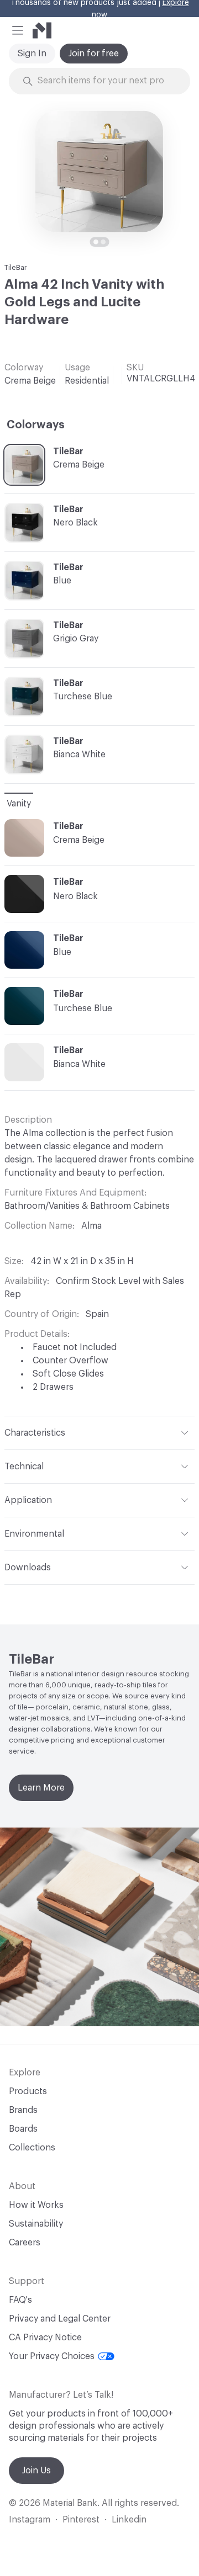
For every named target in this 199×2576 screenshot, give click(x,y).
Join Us (36, 2471)
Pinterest (81, 2520)
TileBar (16, 267)
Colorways (36, 425)
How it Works (36, 2205)
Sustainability (36, 2224)
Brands (23, 2110)
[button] (18, 30)
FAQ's (20, 2300)
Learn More (41, 1788)
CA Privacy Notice (45, 2338)
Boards (23, 2129)
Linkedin (129, 2520)
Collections (32, 2148)
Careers (25, 2243)
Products (28, 2091)
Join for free (94, 54)
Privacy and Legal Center (60, 2319)
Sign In (32, 54)
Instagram (30, 2520)
